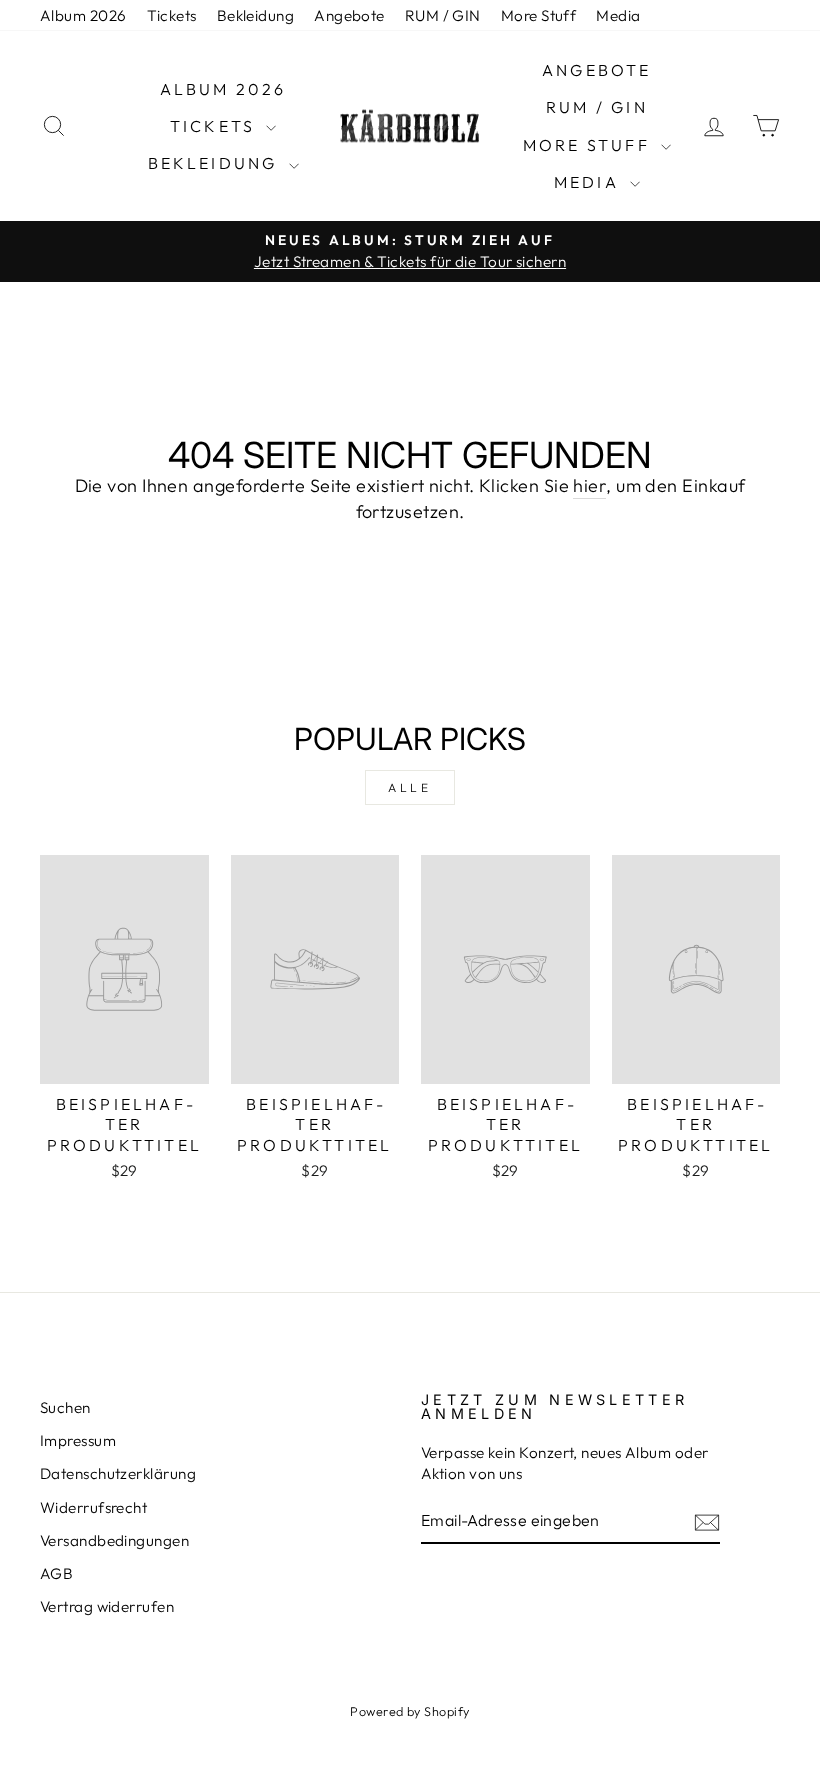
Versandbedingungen (114, 1540)
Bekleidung (256, 15)
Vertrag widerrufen (107, 1606)
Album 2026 (83, 15)
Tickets (172, 15)
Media (618, 15)
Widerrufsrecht (93, 1507)
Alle (409, 787)
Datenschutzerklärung (118, 1473)
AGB (56, 1573)
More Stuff (539, 15)
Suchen (65, 1407)
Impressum (78, 1440)
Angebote (349, 15)
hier (589, 485)
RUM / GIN (443, 15)
